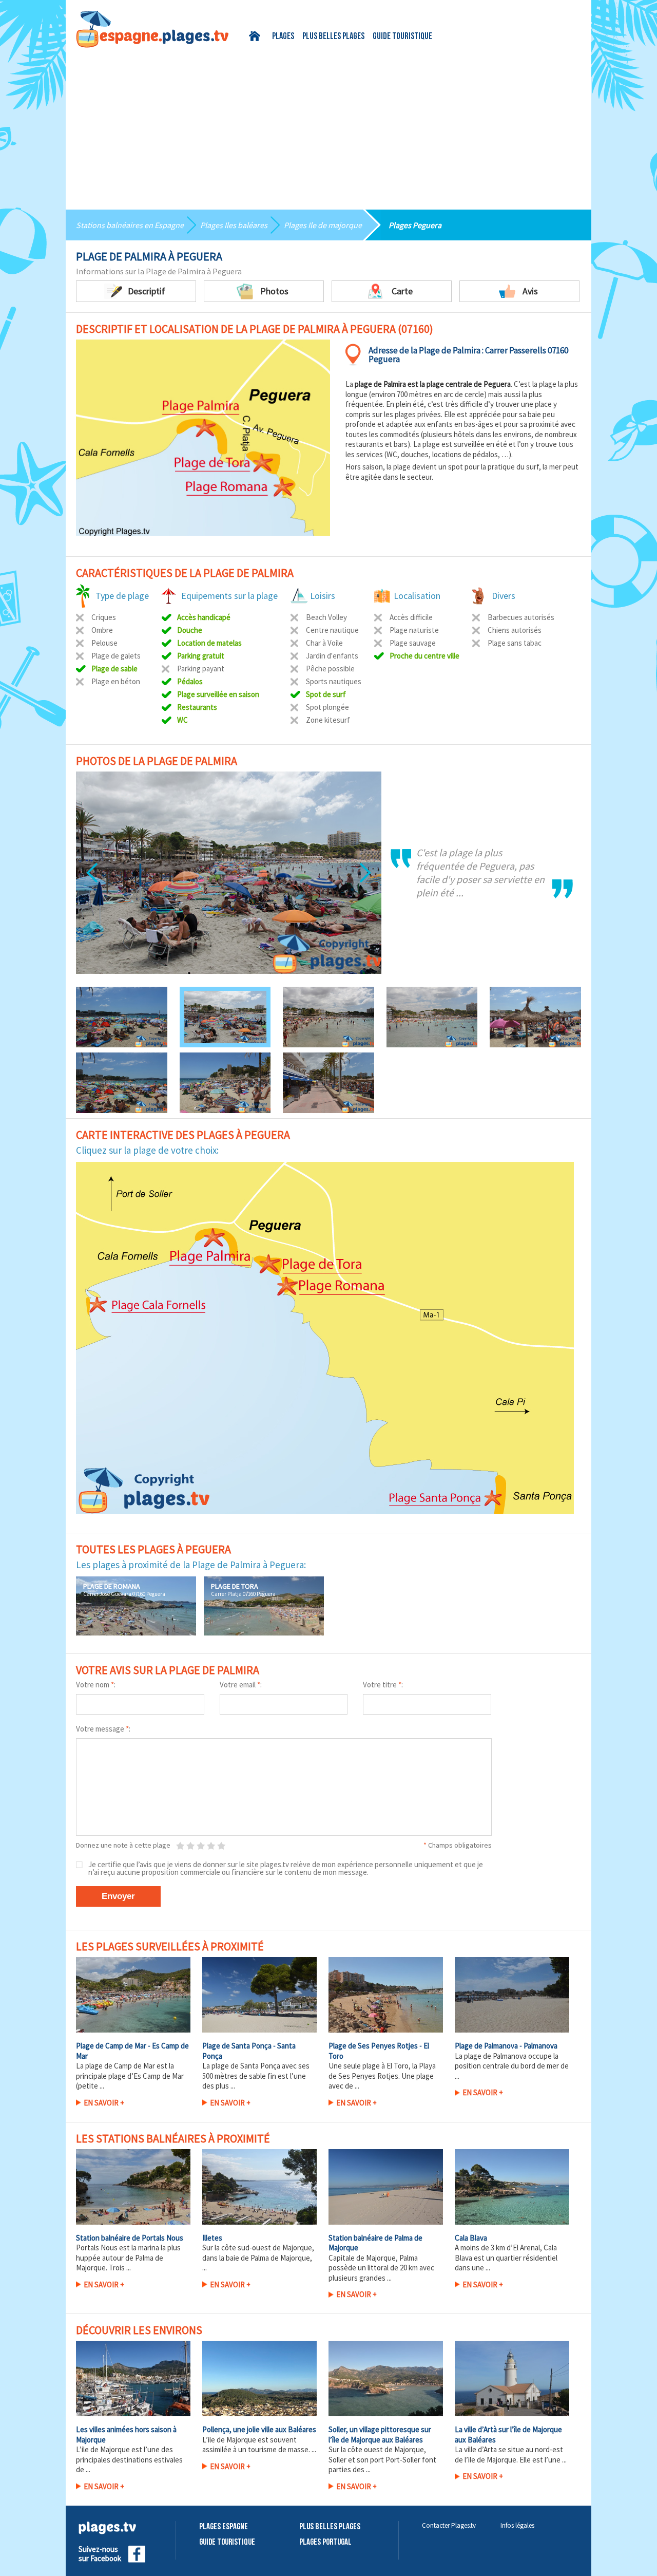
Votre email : (241, 1685)
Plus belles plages (333, 37)
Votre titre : (383, 1685)
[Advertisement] (328, 125)
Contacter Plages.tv (449, 2525)
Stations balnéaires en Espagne (130, 225)
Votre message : (103, 1729)
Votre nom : (96, 1685)
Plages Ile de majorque (323, 225)
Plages (283, 37)
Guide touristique (402, 37)
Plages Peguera (415, 225)
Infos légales (517, 2525)
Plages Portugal (325, 2542)
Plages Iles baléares (234, 225)
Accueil (256, 36)
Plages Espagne (224, 2527)
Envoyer (118, 1896)
